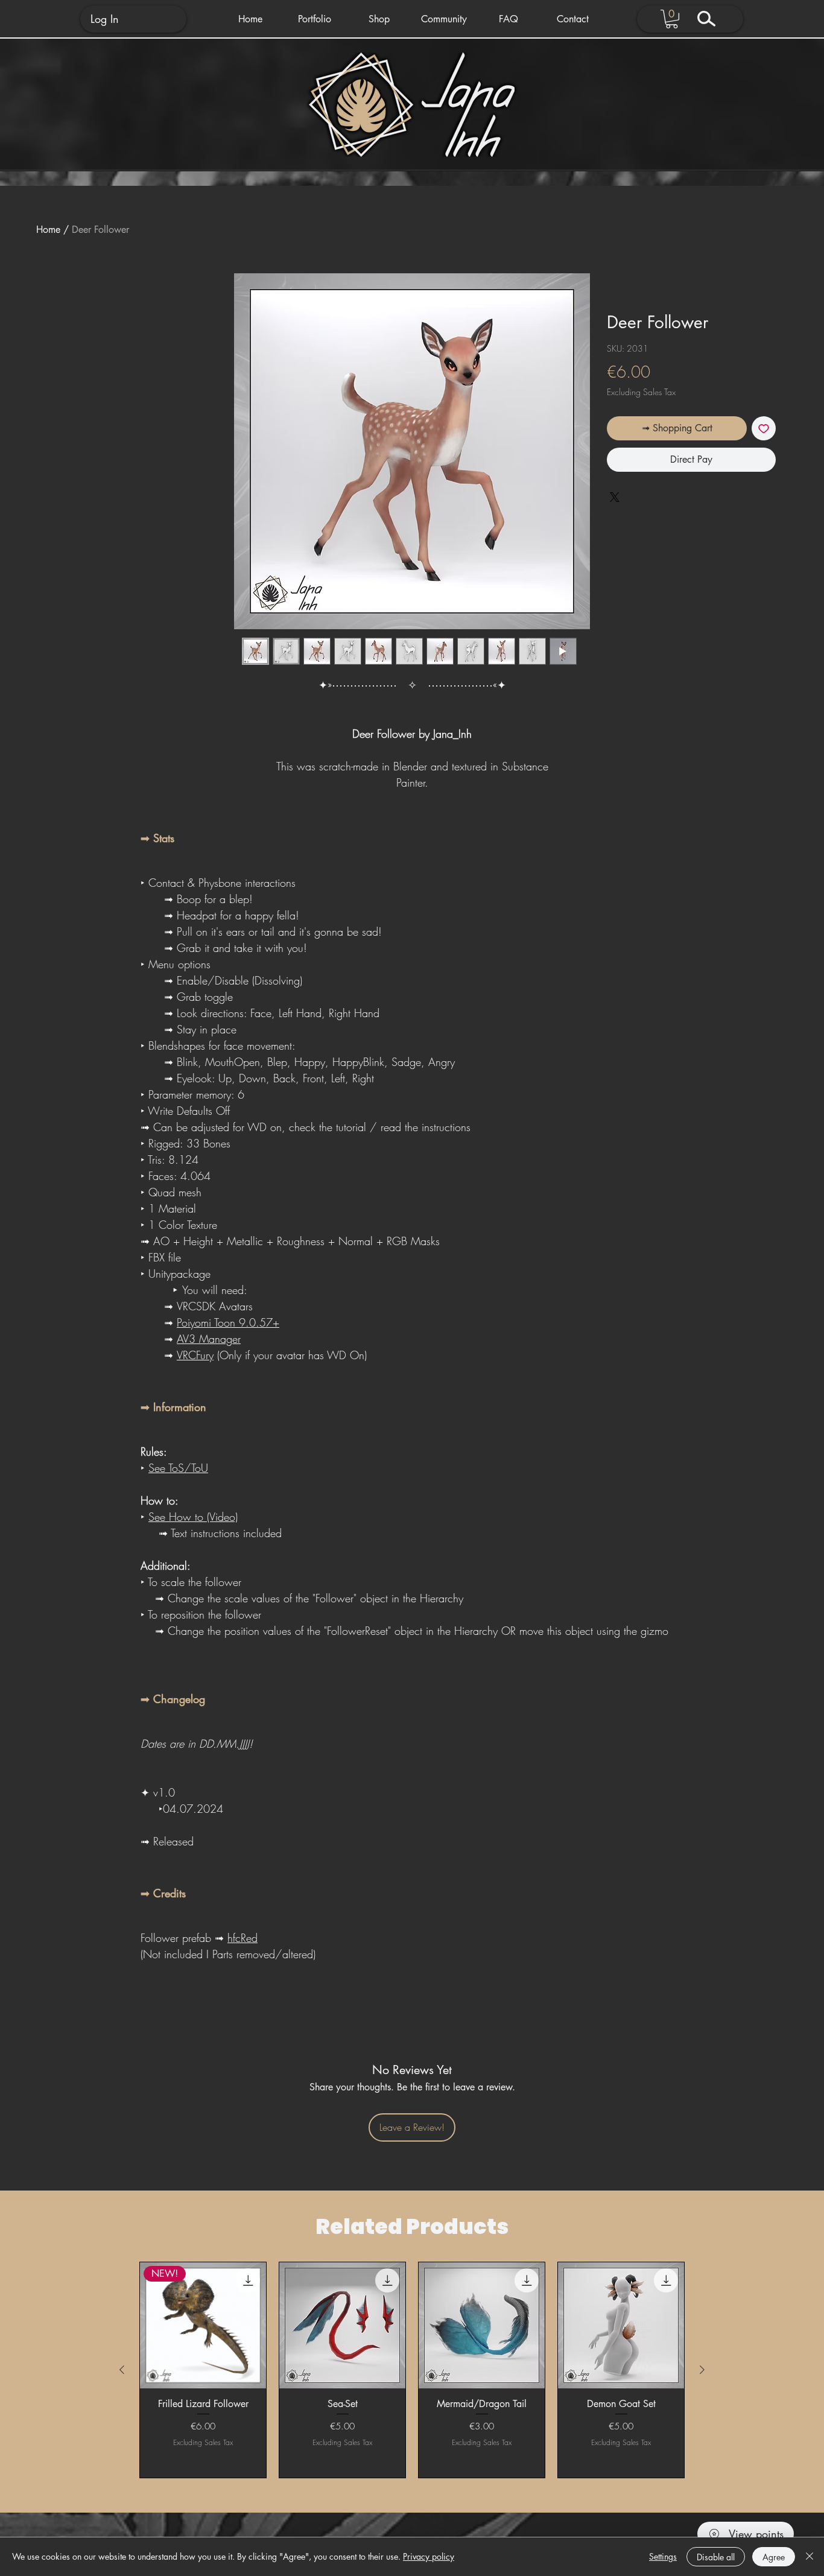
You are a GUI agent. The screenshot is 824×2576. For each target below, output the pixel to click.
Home (48, 230)
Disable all (716, 2557)
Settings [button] (663, 2556)
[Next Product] (702, 2370)
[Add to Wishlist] (764, 428)
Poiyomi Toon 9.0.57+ (228, 1322)
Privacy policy (429, 2556)
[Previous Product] (122, 2370)
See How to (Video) (193, 1517)
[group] (412, 2370)
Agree (774, 2557)
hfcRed (242, 1938)
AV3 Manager (209, 1339)
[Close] (810, 2557)
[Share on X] (615, 531)
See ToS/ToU (178, 1468)
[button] (315, 19)
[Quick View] (342, 2325)
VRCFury (195, 1355)
